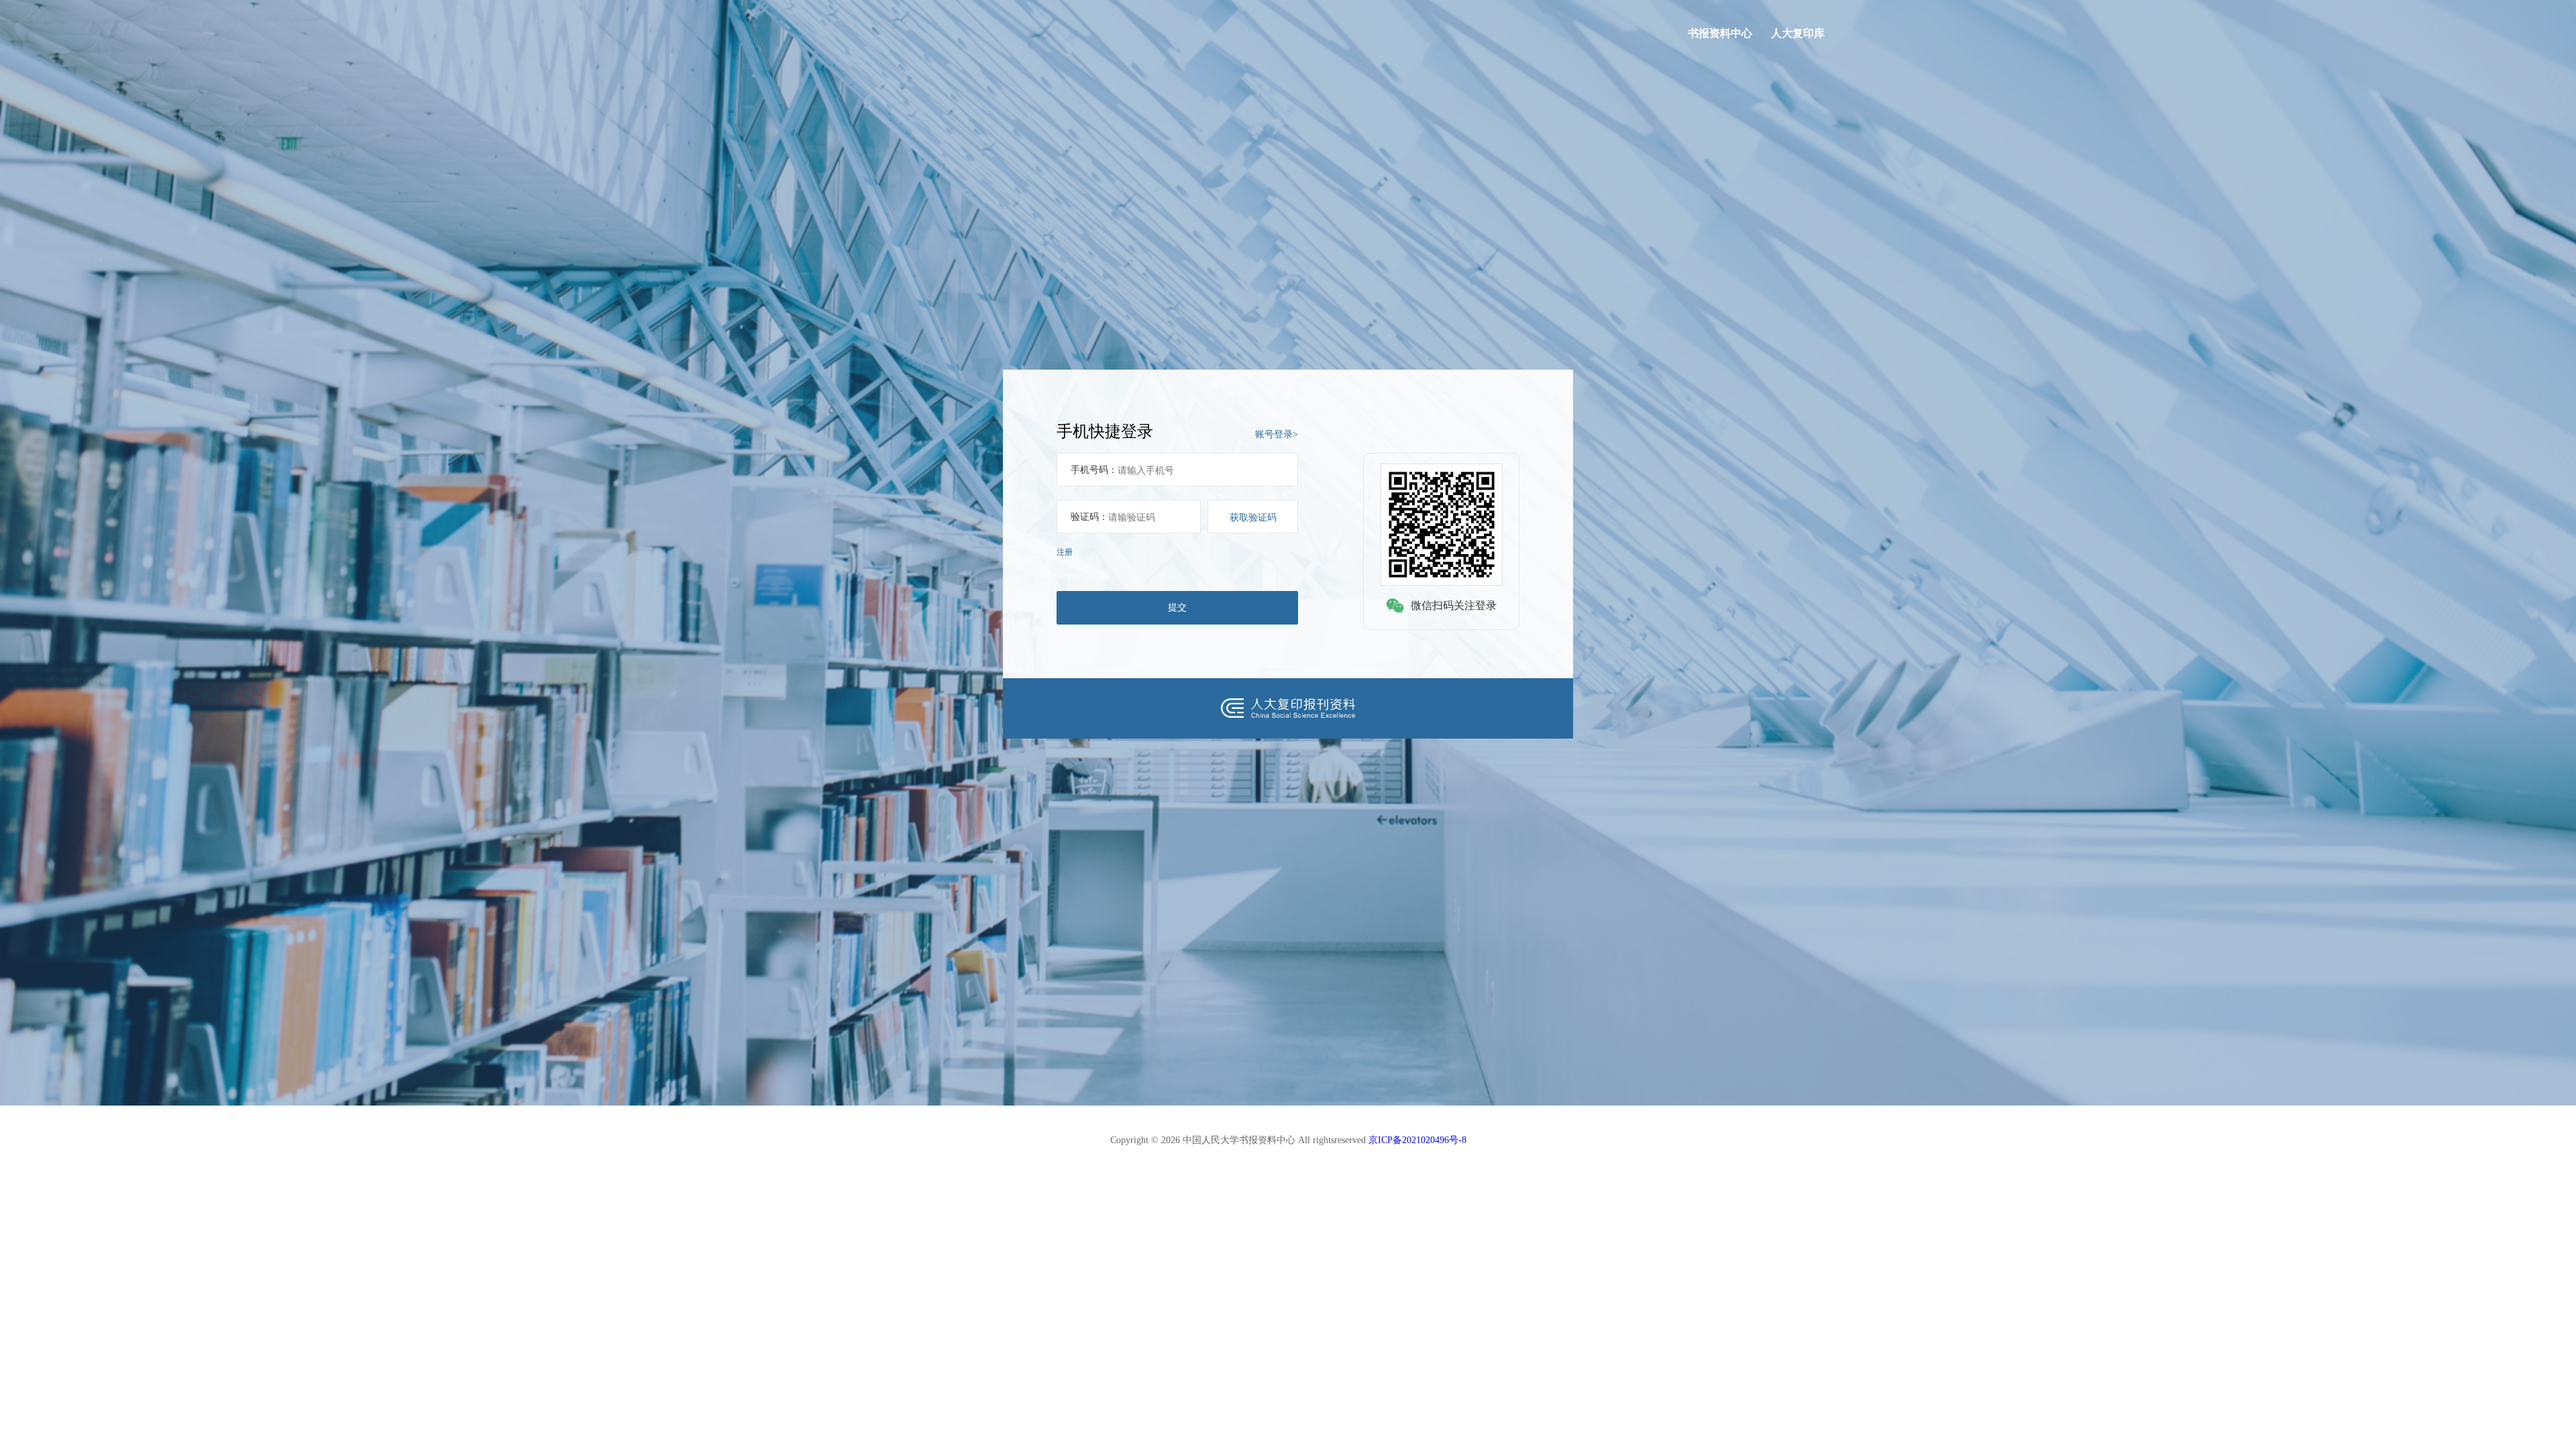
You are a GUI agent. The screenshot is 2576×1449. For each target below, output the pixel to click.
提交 (1177, 607)
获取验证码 (1253, 517)
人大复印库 (1798, 33)
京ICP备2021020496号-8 (1417, 1140)
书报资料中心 (1720, 33)
